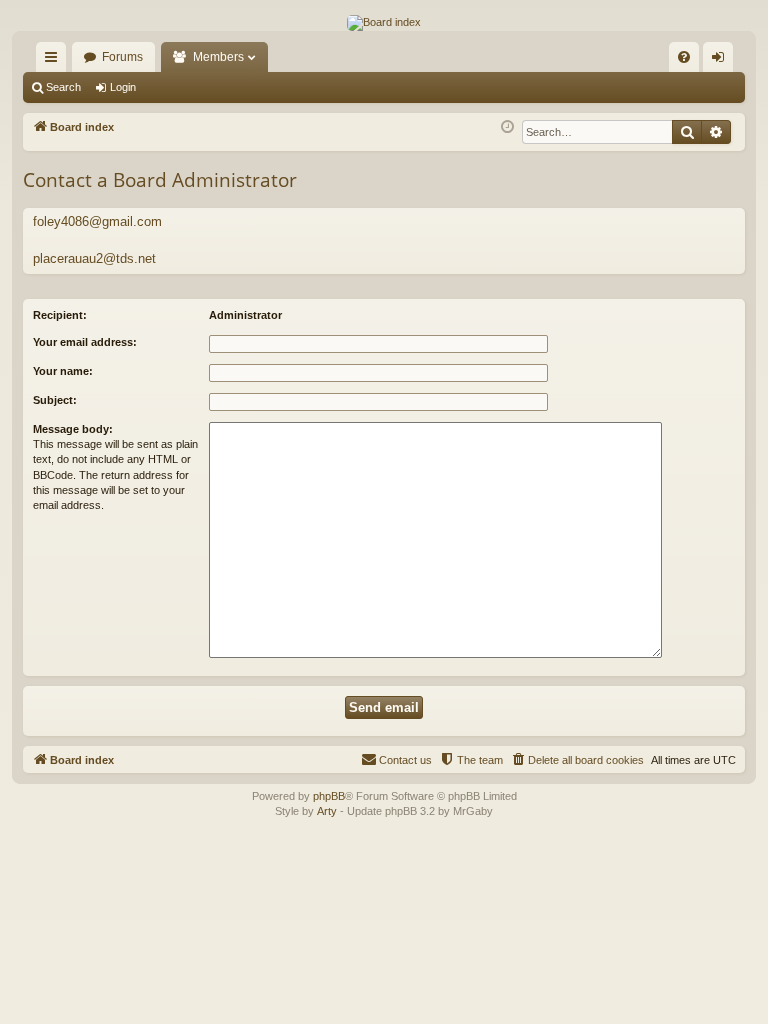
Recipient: (60, 315)
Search (63, 87)
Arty (327, 811)
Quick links (55, 61)
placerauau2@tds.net (94, 258)
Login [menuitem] (722, 61)
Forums (122, 57)
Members (218, 57)
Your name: (63, 371)
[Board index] (384, 23)
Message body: (73, 429)
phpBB (329, 796)
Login (123, 87)
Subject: (55, 400)
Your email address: (85, 342)
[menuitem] (684, 57)
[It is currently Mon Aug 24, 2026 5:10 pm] (507, 127)
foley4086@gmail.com (97, 221)
